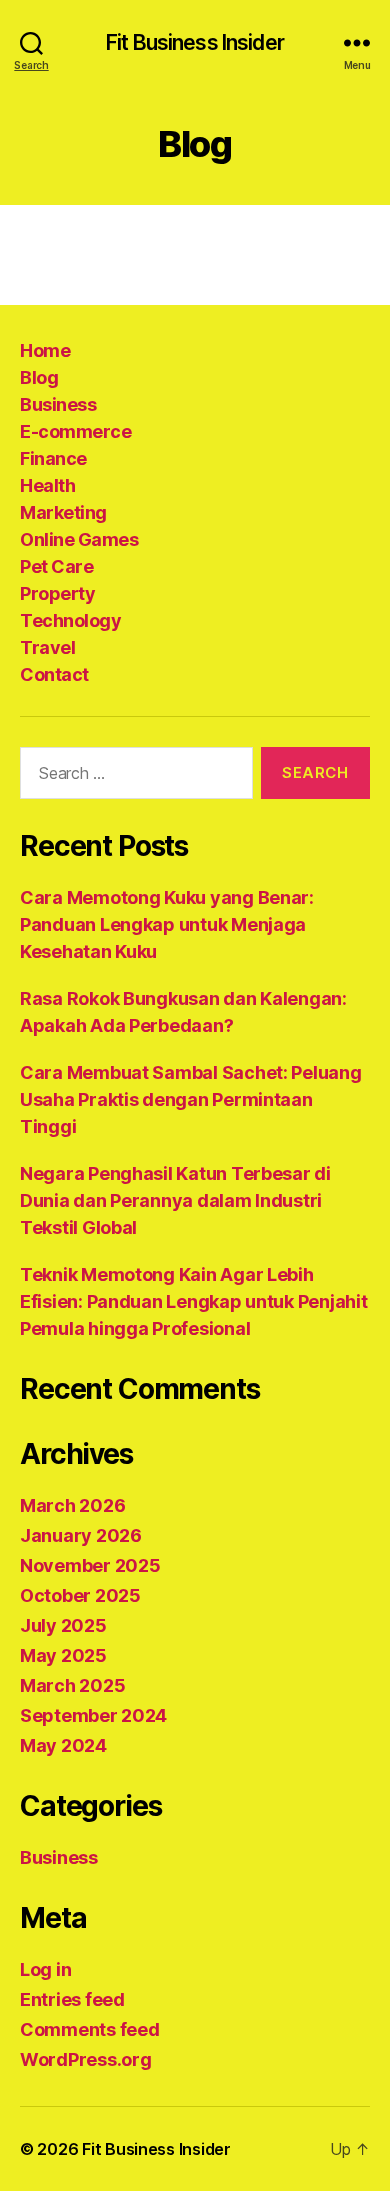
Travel (47, 647)
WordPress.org (86, 2059)
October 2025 (80, 1595)
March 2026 (72, 1505)
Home (45, 350)
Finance (53, 458)
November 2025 (90, 1565)
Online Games (79, 539)
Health (47, 485)
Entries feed (72, 1999)
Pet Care (56, 566)
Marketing (63, 512)
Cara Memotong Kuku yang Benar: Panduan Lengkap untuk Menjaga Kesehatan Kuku (167, 924)
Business (58, 404)
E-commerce (75, 431)
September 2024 (93, 1715)
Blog (39, 377)
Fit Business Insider (195, 42)
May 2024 (63, 1745)
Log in (45, 1969)
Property (57, 593)
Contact (54, 674)
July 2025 (63, 1625)
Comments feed (90, 2029)
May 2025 (63, 1655)
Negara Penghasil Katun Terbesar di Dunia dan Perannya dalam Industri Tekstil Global (175, 1200)
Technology (70, 620)
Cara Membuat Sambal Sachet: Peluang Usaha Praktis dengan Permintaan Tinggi (191, 1099)
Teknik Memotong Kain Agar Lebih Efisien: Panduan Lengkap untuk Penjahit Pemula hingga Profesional (193, 1301)
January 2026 (81, 1535)
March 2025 (72, 1685)
